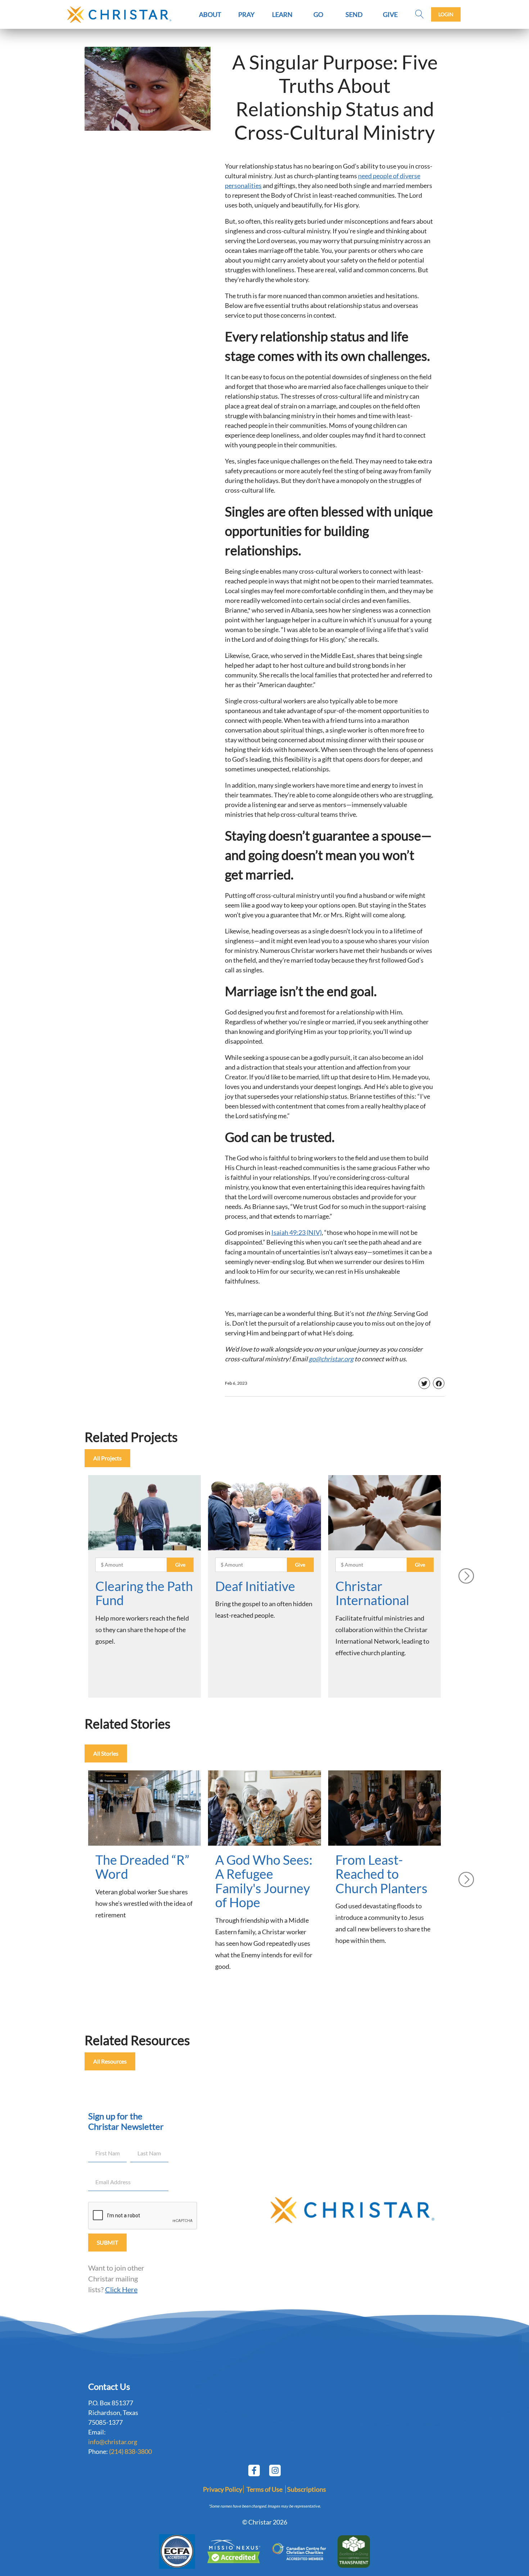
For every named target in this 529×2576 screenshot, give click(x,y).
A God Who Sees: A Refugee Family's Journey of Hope (264, 1881)
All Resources (110, 2061)
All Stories (106, 1753)
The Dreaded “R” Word (142, 1867)
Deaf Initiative (255, 1586)
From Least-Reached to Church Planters (381, 1874)
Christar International (372, 1593)
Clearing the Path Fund (144, 1593)
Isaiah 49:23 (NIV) (297, 1232)
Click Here (121, 2289)
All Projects (107, 1458)
